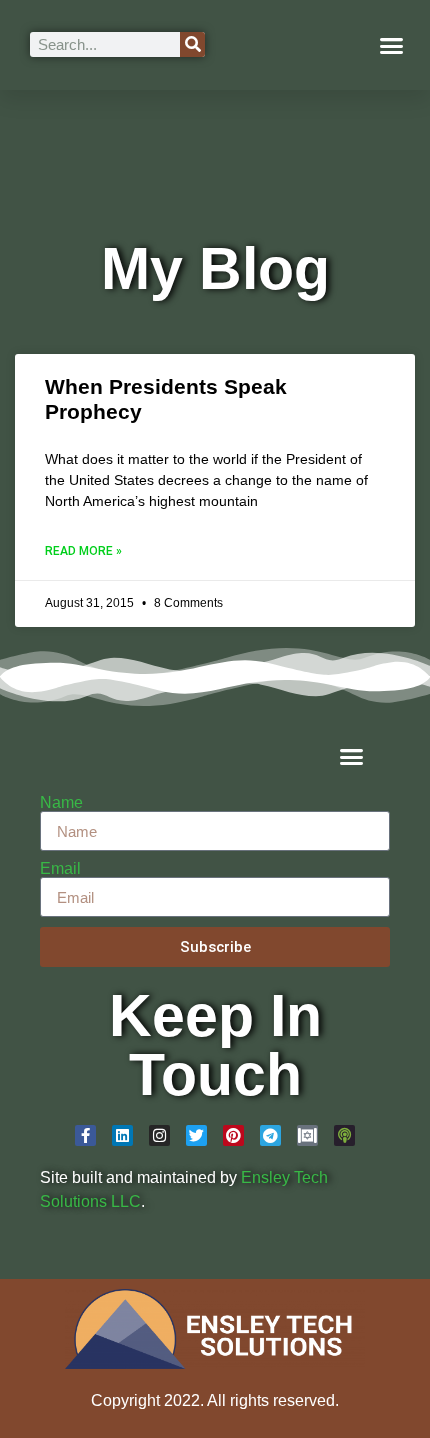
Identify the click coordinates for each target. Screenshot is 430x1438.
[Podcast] (344, 1135)
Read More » (83, 551)
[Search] (192, 44)
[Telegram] (270, 1135)
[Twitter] (196, 1135)
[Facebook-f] (85, 1135)
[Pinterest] (233, 1135)
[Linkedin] (122, 1135)
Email (60, 869)
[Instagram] (159, 1135)
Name (61, 803)
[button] (392, 45)
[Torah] (307, 1135)
